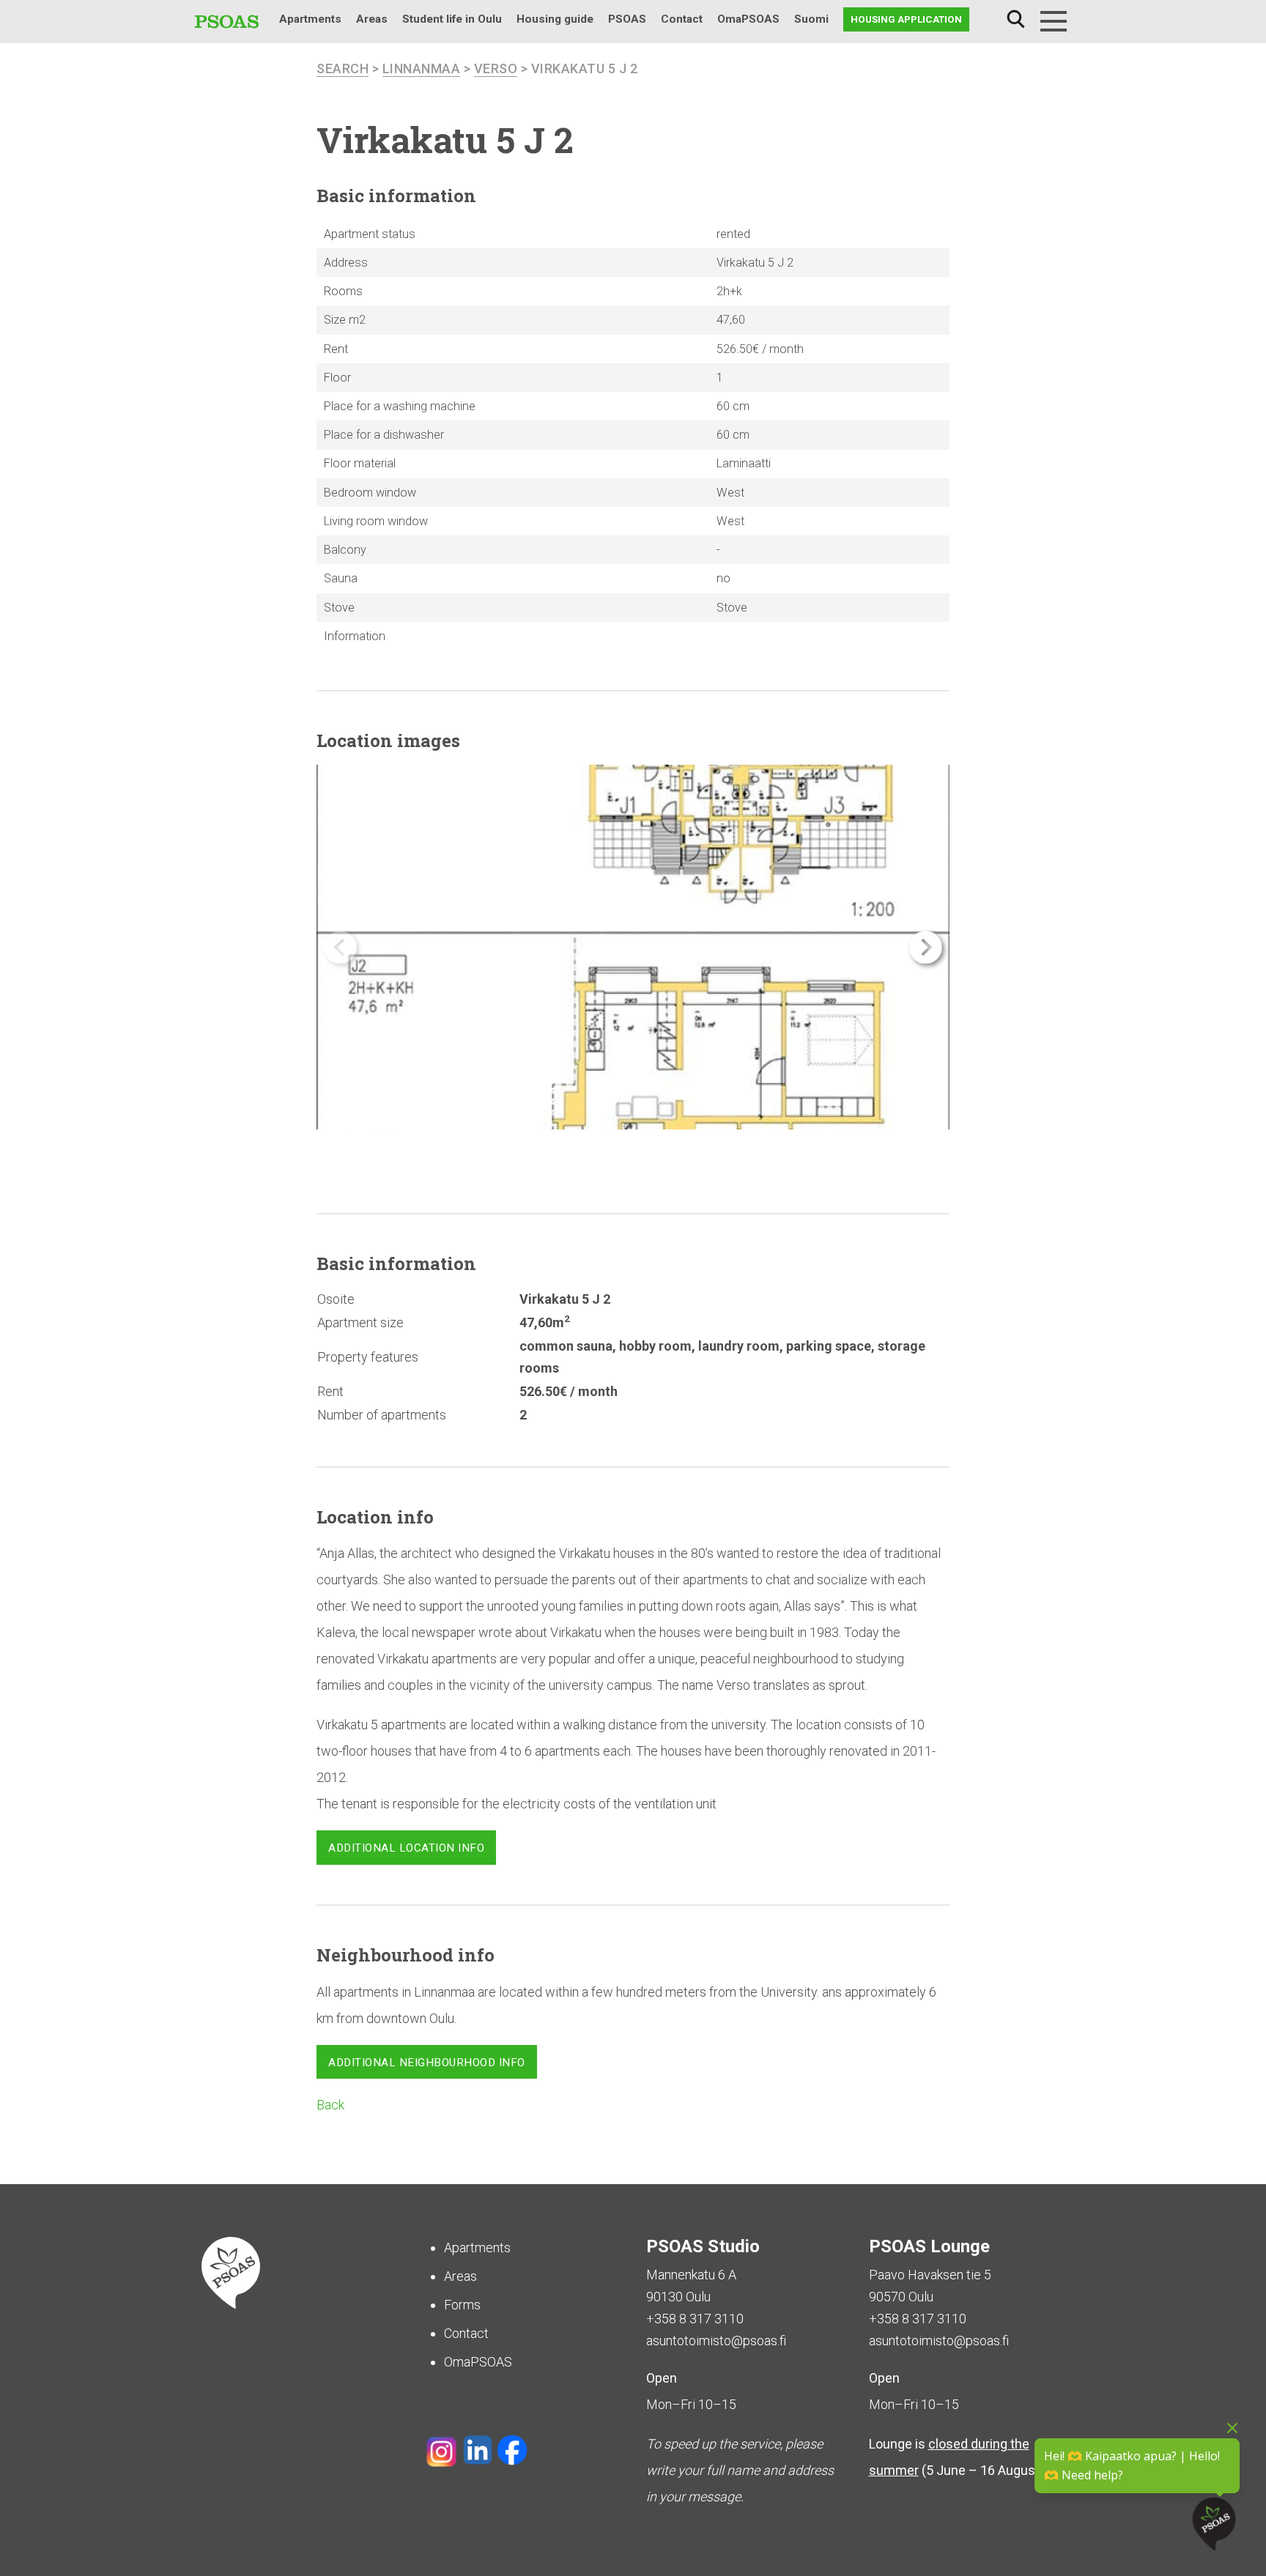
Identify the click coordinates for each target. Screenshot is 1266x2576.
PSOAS (627, 19)
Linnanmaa (422, 68)
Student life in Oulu (452, 19)
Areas (372, 19)
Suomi (811, 19)
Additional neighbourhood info (427, 2063)
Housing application (906, 19)
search (343, 68)
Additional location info (406, 1848)
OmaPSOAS (748, 19)
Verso (496, 68)
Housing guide (555, 19)
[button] (926, 947)
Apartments (310, 19)
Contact (682, 19)
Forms (462, 2305)
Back (330, 2105)
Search (1015, 19)
